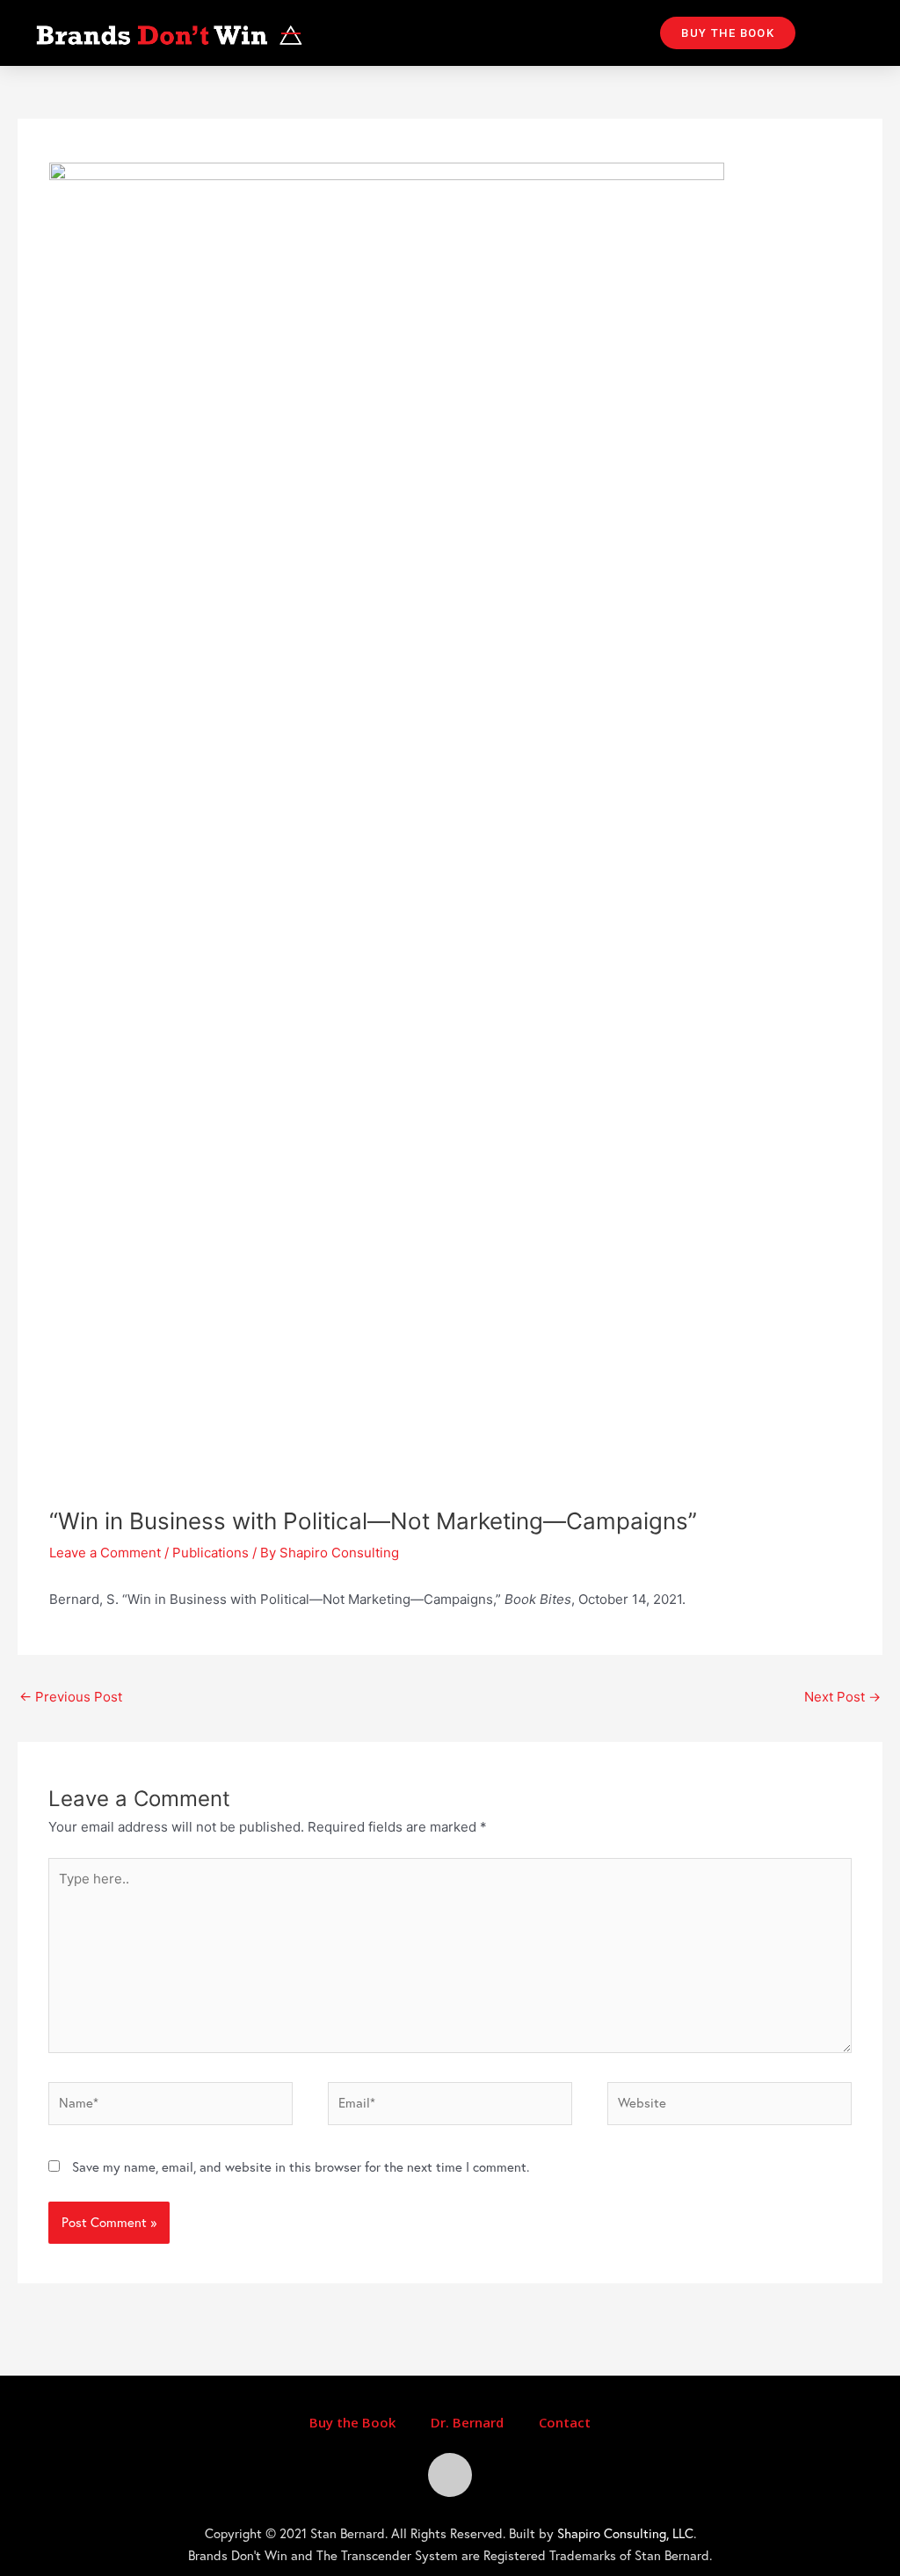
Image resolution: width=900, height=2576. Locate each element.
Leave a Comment (105, 1553)
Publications (210, 1553)
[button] (728, 33)
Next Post (842, 1697)
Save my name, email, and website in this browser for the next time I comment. (301, 2167)
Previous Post (71, 1697)
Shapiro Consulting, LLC (625, 2533)
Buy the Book (352, 2422)
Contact (565, 2422)
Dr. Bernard (467, 2422)
